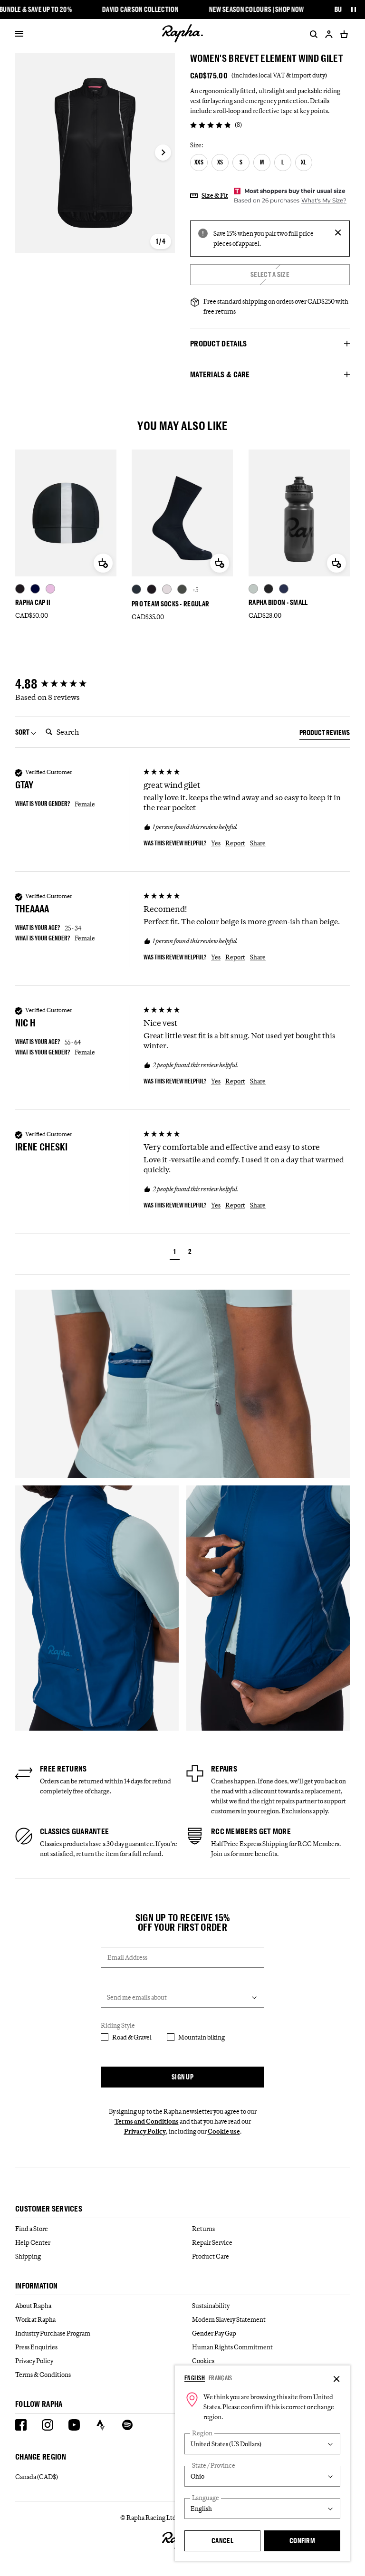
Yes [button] (216, 843)
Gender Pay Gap (214, 2333)
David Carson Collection (140, 10)
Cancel (222, 2541)
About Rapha (33, 2306)
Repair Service (212, 2242)
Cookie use (224, 2131)
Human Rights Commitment (232, 2347)
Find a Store (32, 2229)
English (195, 2378)
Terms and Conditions (147, 2121)
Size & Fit (215, 195)
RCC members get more (251, 1831)
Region (202, 2433)
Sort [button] (23, 732)
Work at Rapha (35, 2319)
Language (206, 2498)
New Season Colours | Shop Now (257, 10)
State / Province (214, 2466)
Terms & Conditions (43, 2375)
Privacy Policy (145, 2131)
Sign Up (182, 2077)
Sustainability (211, 2306)
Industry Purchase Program (53, 2333)
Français (220, 2378)
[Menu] (19, 34)
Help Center (33, 2242)
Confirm (302, 2541)
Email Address (127, 1957)
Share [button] (258, 843)
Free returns (63, 1769)
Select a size (270, 274)
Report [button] (235, 843)
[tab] (325, 734)
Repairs (224, 1769)
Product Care (211, 2256)
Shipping (28, 2256)
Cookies (203, 2361)
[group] (77, 684)
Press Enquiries (36, 2347)
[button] (175, 1253)
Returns (203, 2229)
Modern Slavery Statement (229, 2319)
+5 (195, 589)
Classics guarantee (74, 1831)
